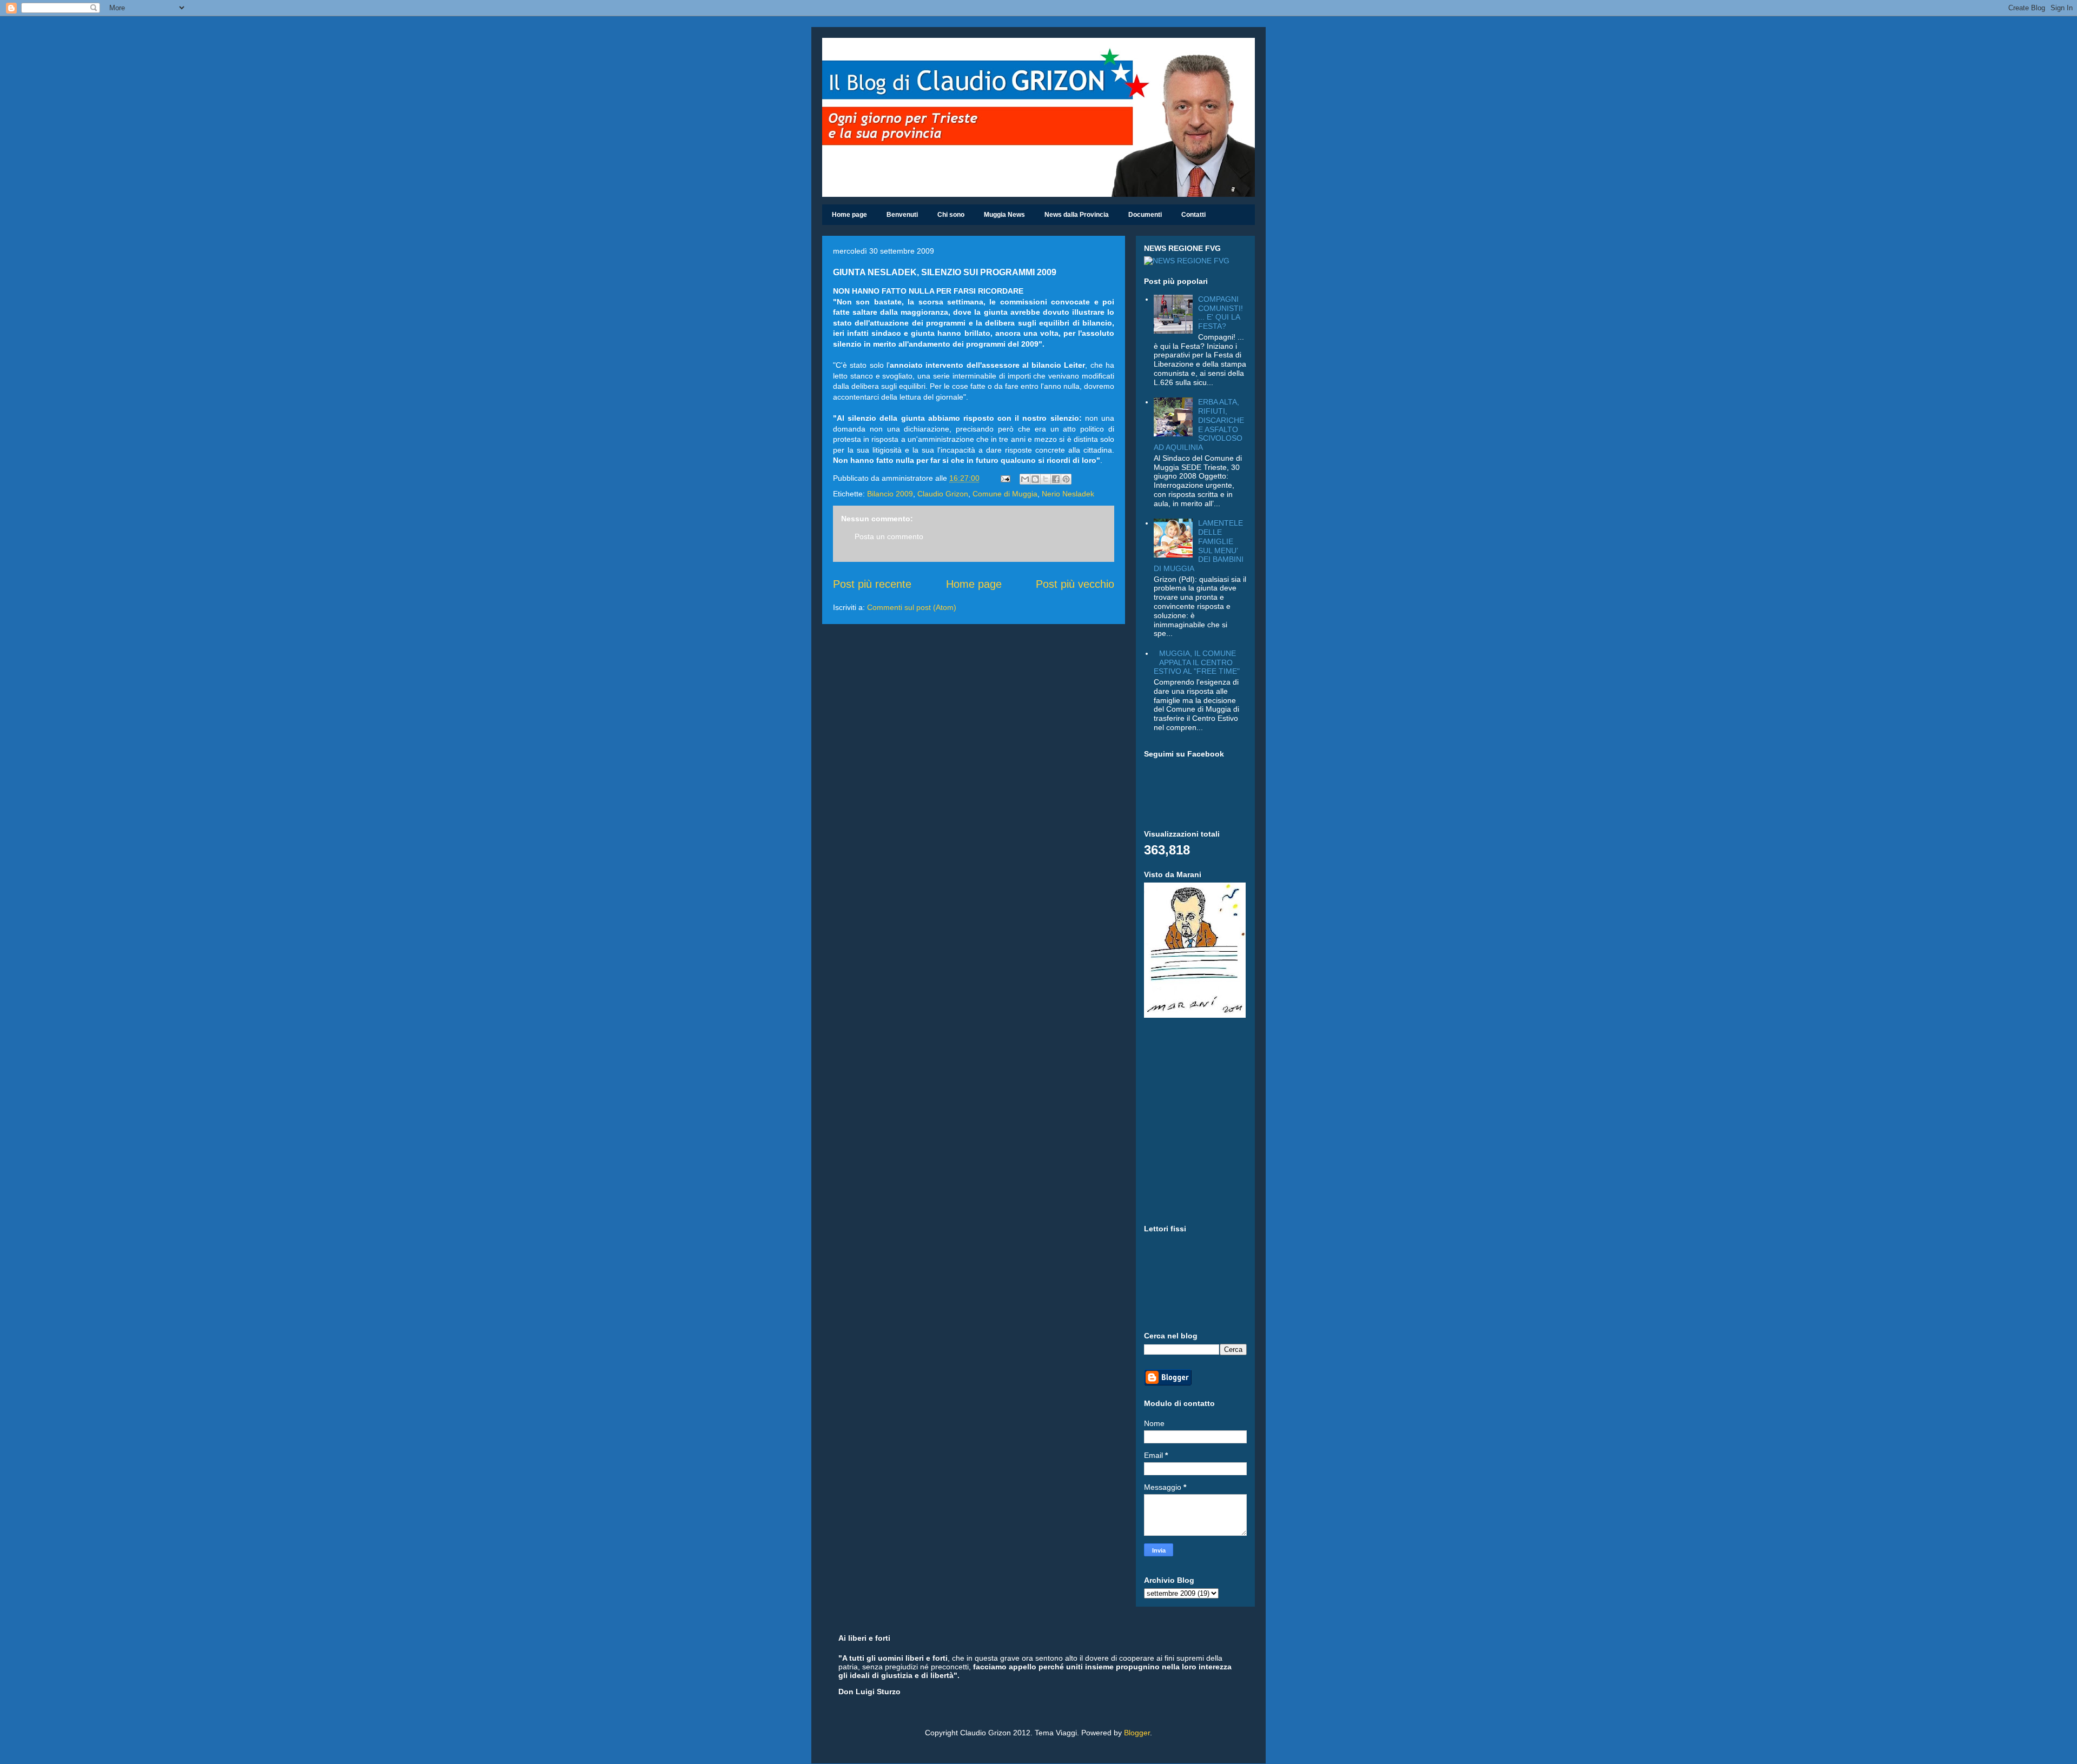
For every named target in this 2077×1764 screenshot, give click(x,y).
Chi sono (951, 215)
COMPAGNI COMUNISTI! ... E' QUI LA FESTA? (1221, 313)
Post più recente (872, 584)
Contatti (1193, 215)
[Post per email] (1005, 478)
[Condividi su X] (1046, 479)
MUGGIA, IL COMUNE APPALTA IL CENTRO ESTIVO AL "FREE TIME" (1197, 662)
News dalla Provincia (1077, 215)
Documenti (1145, 215)
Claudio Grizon (943, 494)
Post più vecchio (1075, 584)
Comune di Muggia (1005, 494)
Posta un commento (889, 536)
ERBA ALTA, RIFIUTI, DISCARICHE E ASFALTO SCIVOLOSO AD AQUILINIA (1199, 425)
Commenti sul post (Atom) (912, 607)
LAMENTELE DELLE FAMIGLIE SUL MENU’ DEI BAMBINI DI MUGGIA (1199, 546)
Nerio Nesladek (1068, 494)
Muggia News (1004, 215)
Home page (849, 215)
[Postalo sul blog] (1035, 479)
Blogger (1137, 1733)
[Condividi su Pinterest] (1066, 479)
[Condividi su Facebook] (1056, 479)
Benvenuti (902, 215)
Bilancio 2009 (890, 494)
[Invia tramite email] (1025, 479)
